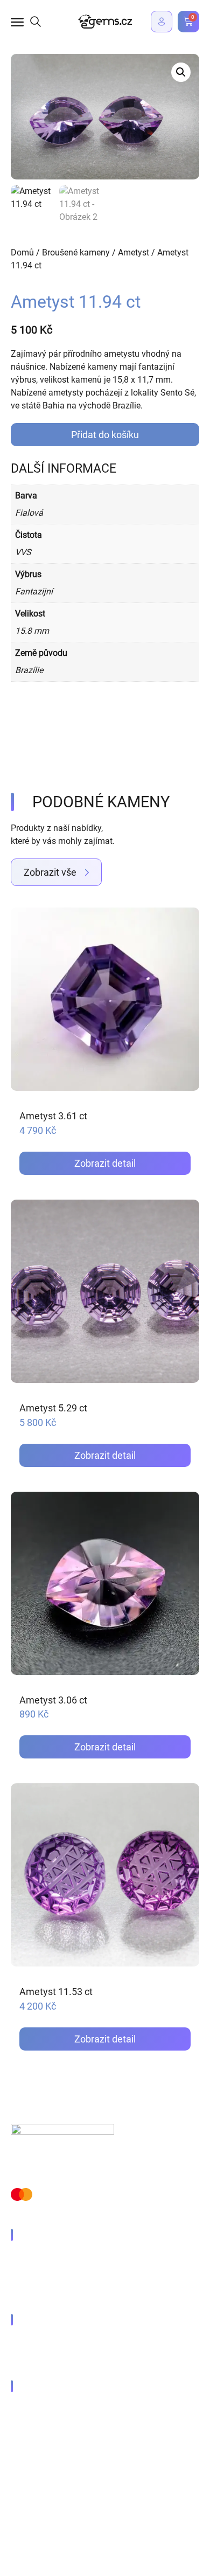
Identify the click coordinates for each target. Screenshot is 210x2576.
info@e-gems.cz (52, 2409)
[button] (181, 72)
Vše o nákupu (47, 2342)
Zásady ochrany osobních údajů (72, 2466)
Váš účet (38, 2361)
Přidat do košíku (105, 435)
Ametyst (134, 252)
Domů (22, 252)
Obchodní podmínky (49, 2490)
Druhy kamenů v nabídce (69, 2258)
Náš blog (38, 2276)
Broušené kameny (76, 252)
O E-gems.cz (45, 2294)
